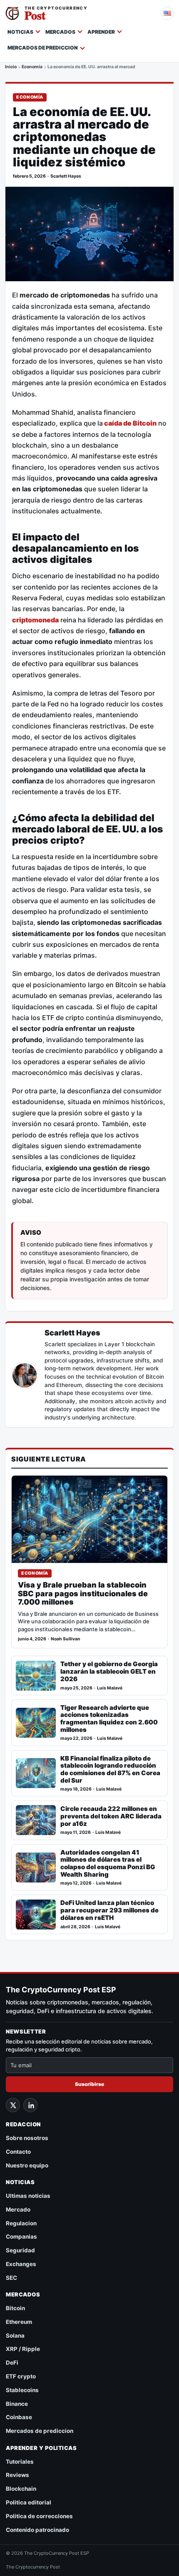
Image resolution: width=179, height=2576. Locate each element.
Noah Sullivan (66, 1639)
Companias (21, 2237)
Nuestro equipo (27, 2165)
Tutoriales (20, 2462)
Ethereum (19, 2322)
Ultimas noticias (28, 2196)
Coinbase (19, 2417)
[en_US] (167, 13)
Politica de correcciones (39, 2516)
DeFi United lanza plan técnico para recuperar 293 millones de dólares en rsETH (109, 1910)
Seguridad (20, 2250)
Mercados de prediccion (43, 48)
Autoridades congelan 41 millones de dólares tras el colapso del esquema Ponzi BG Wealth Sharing (108, 1864)
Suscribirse (89, 2084)
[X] (13, 2105)
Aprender (101, 32)
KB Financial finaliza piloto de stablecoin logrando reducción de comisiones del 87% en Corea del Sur (110, 1770)
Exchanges (21, 2264)
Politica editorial (29, 2502)
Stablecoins (22, 2390)
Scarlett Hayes (66, 176)
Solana (15, 2336)
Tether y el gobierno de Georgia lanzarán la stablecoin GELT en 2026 (109, 1671)
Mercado (18, 2209)
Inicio (11, 67)
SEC (11, 2278)
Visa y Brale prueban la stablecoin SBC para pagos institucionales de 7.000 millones (83, 1594)
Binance (17, 2404)
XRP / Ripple (23, 2349)
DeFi (12, 2363)
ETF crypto (21, 2376)
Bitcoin (15, 2308)
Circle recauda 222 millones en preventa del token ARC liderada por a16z (111, 1816)
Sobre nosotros (27, 2138)
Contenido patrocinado (37, 2530)
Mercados (60, 32)
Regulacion (21, 2223)
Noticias (20, 32)
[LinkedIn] (30, 2105)
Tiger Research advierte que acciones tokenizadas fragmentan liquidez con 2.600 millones (109, 1719)
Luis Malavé (110, 1688)
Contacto (18, 2152)
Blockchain (21, 2489)
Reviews (17, 2475)
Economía (32, 67)
